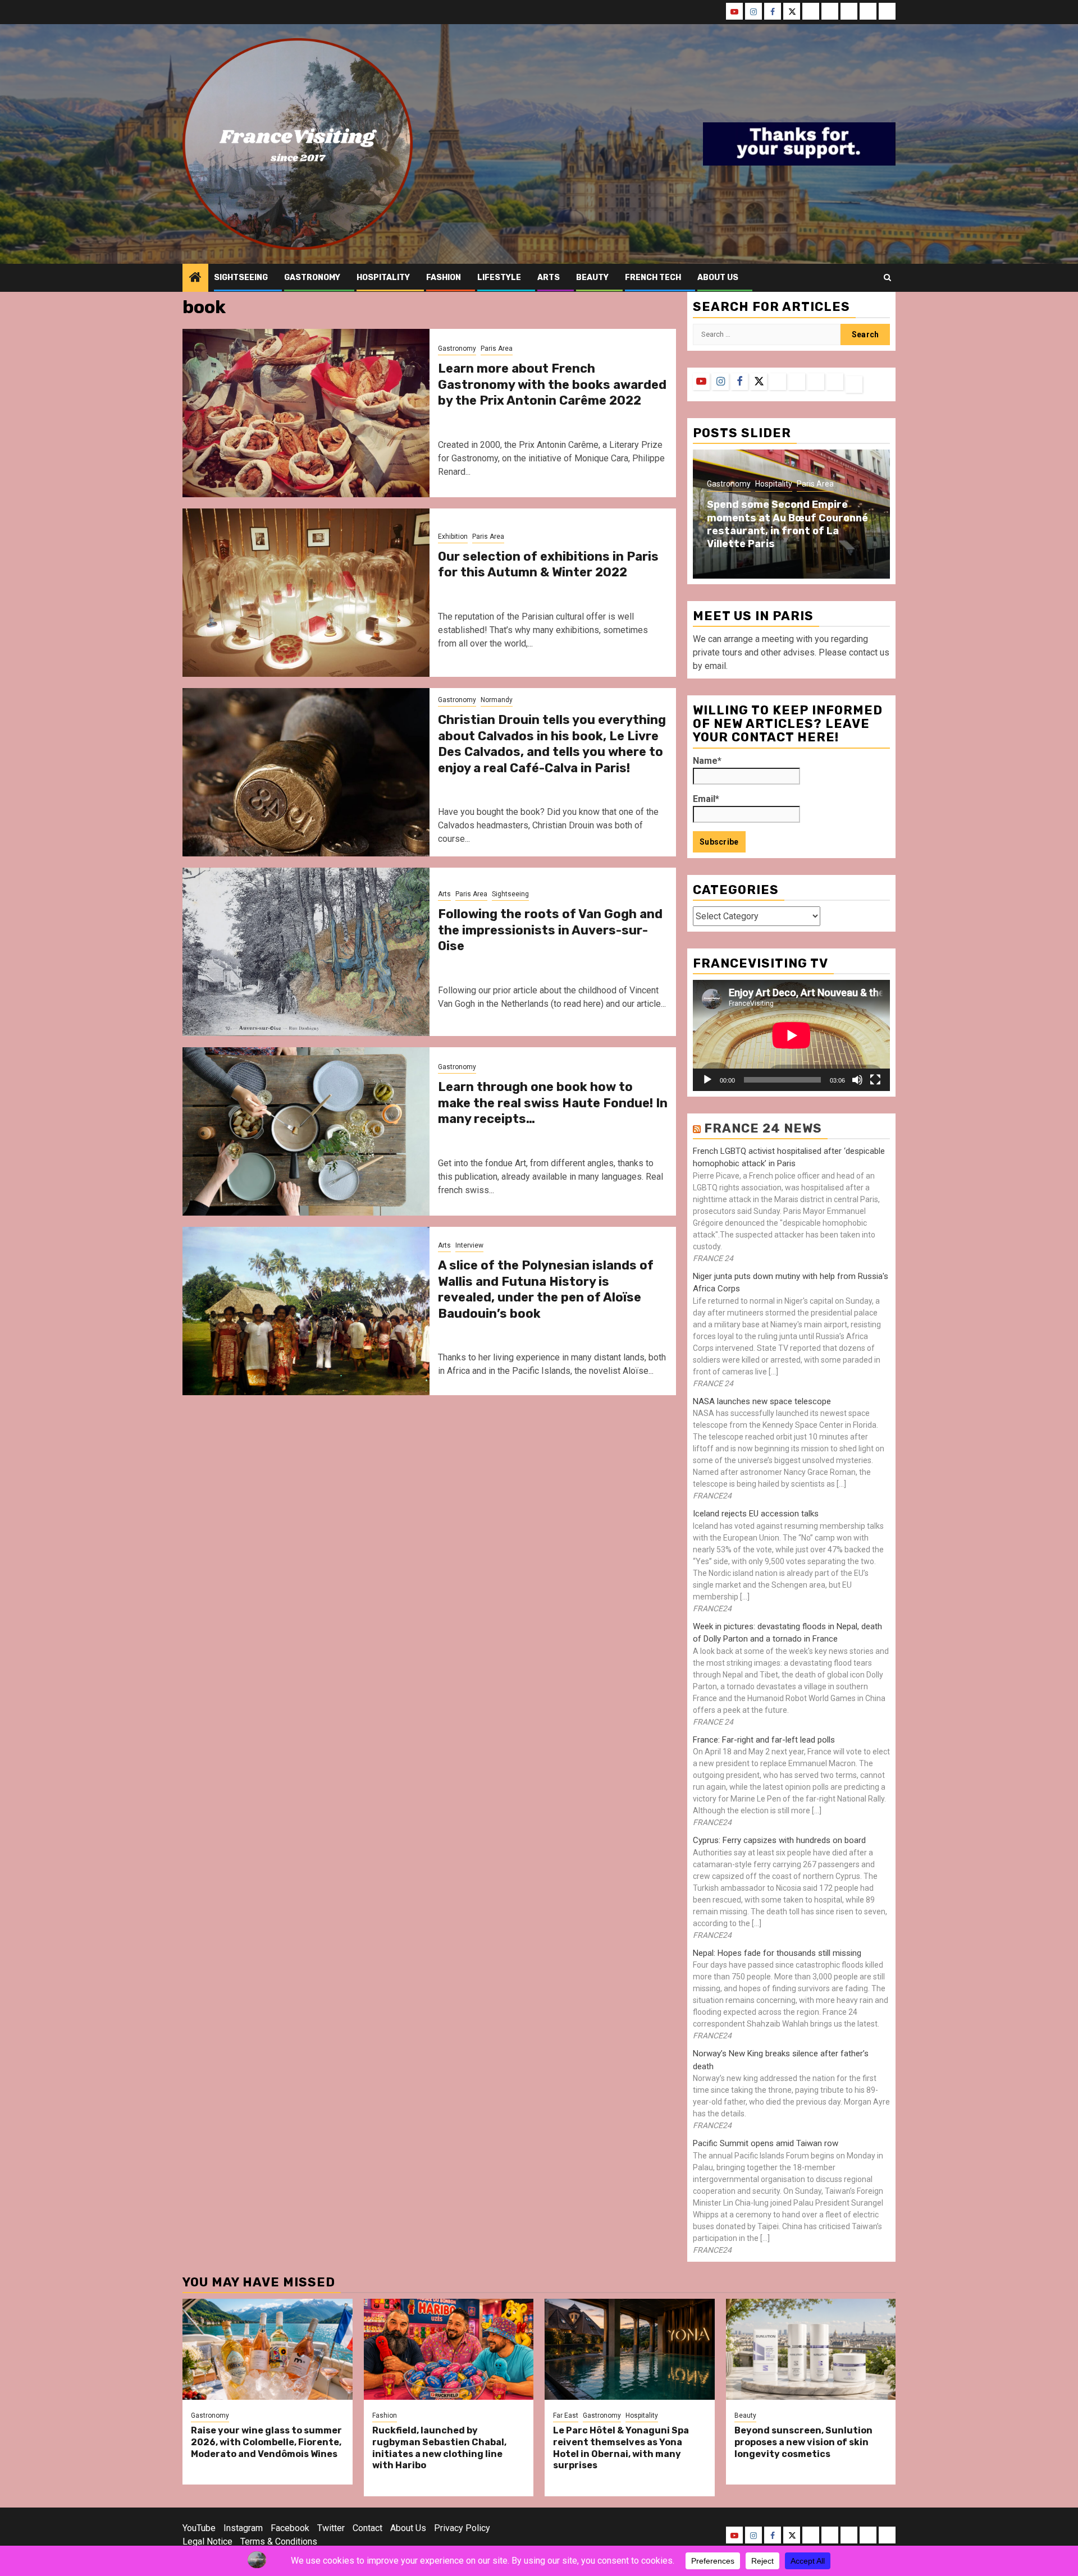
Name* (707, 761)
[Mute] (857, 1080)
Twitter (331, 2528)
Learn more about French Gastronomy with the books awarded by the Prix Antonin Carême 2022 (552, 384)
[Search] (887, 278)
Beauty (592, 278)
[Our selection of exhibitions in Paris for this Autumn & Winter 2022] (306, 593)
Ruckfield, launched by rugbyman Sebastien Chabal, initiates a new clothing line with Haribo (439, 2448)
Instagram (243, 2528)
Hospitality (383, 278)
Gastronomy (312, 278)
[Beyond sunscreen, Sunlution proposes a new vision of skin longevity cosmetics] (811, 2349)
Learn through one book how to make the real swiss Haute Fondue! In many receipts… (553, 1103)
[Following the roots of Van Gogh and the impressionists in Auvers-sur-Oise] (306, 952)
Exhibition (453, 537)
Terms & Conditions (279, 2541)
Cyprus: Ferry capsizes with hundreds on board (779, 1840)
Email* (706, 799)
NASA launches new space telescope (762, 1401)
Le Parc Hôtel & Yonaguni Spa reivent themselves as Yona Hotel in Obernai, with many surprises (621, 2448)
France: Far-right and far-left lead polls (764, 1740)
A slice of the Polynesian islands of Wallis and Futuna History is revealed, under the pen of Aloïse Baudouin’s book (546, 1289)
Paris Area (497, 349)
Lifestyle (499, 278)
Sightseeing (241, 278)
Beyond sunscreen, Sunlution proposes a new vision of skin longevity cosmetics (803, 2442)
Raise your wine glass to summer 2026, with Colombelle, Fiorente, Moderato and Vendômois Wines (266, 2442)
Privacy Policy (462, 2528)
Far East (566, 2415)
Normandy (497, 700)
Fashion (444, 278)
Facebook (290, 2528)
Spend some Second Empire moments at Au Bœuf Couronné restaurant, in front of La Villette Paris (787, 524)
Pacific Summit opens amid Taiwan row (766, 2143)
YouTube (199, 2528)
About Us (408, 2528)
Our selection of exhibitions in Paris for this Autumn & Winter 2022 (548, 565)
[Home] (195, 278)
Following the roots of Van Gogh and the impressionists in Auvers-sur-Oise (550, 930)
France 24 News (763, 1128)
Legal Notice (207, 2541)
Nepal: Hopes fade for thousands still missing (777, 1953)
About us (718, 278)
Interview (469, 1245)
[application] (791, 1035)
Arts (549, 278)
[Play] (707, 1080)
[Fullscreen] (875, 1080)
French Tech (653, 278)
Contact (367, 2528)
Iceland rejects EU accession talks (756, 1514)
